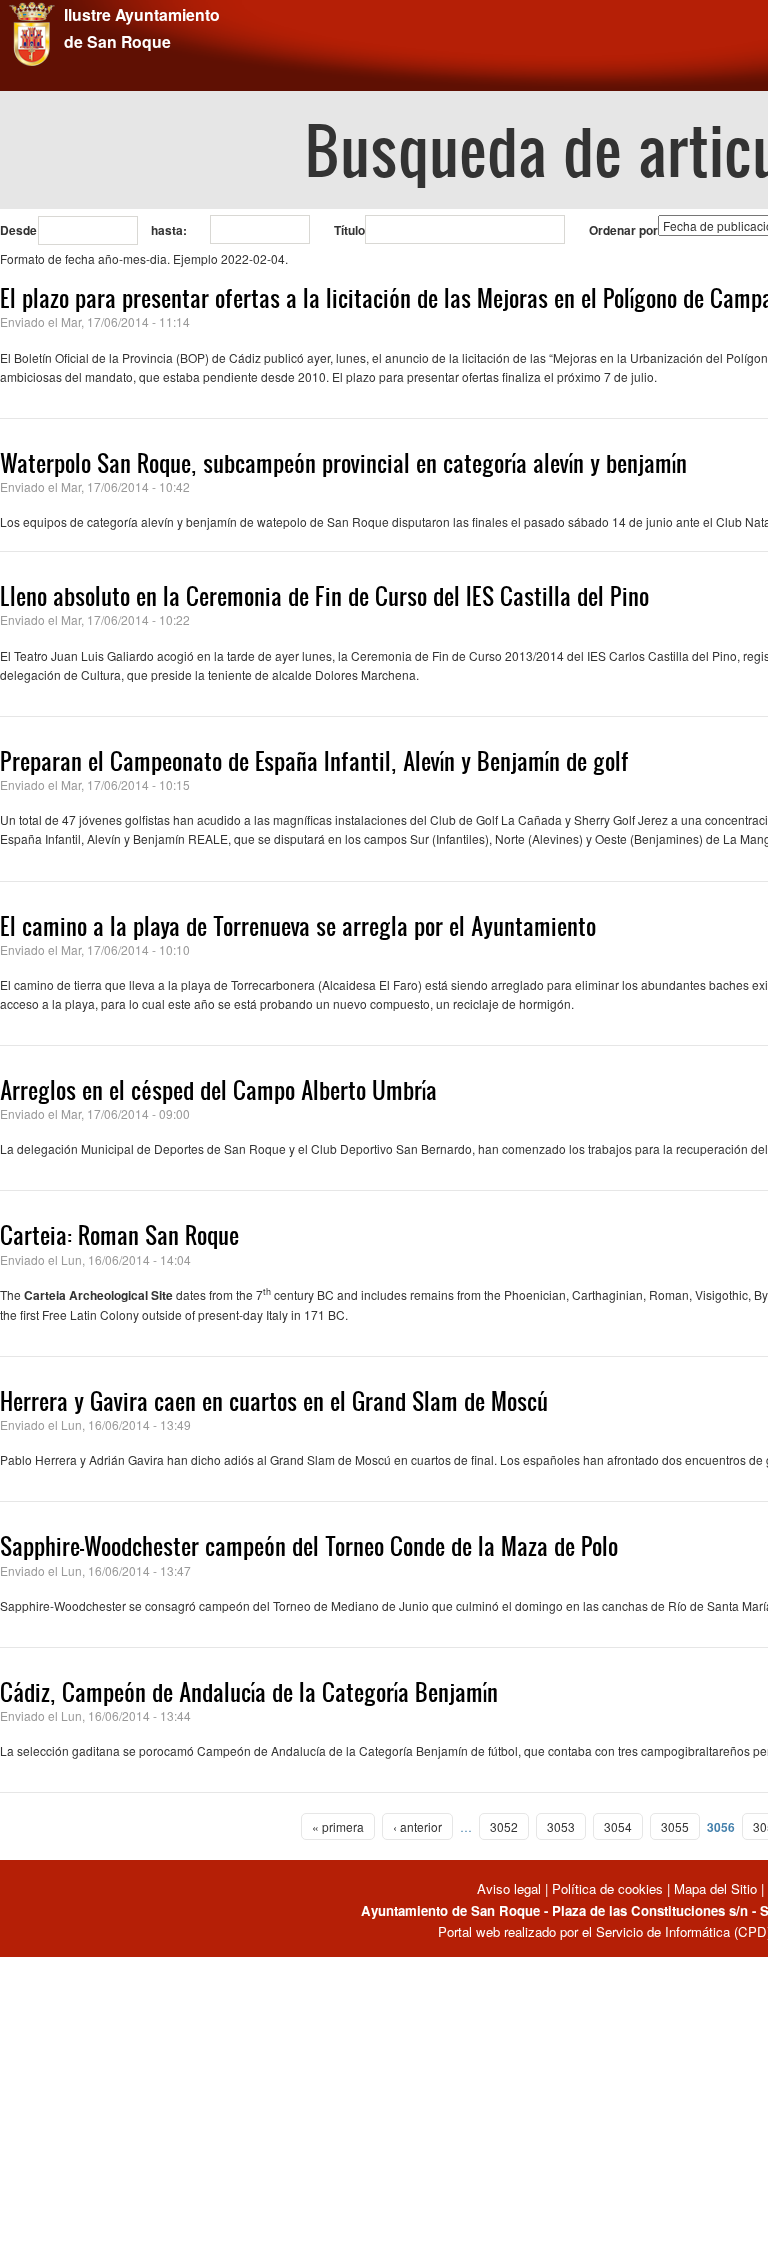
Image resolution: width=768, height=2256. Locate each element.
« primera (338, 1826)
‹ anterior (417, 1826)
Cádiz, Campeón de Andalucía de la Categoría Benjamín (249, 1692)
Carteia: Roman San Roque (119, 1235)
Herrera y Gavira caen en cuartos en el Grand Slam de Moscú (274, 1401)
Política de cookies (607, 1888)
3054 (618, 1826)
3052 (504, 1826)
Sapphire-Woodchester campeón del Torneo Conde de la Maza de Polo (309, 1546)
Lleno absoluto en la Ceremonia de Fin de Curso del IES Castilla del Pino (324, 596)
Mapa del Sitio (715, 1888)
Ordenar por (623, 230)
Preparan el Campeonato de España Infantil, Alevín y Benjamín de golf (314, 761)
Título (349, 230)
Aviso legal (511, 1888)
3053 (561, 1826)
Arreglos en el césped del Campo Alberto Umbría (218, 1090)
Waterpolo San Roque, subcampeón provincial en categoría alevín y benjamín (343, 463)
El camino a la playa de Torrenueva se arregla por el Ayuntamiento (298, 926)
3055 (675, 1826)
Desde (18, 230)
